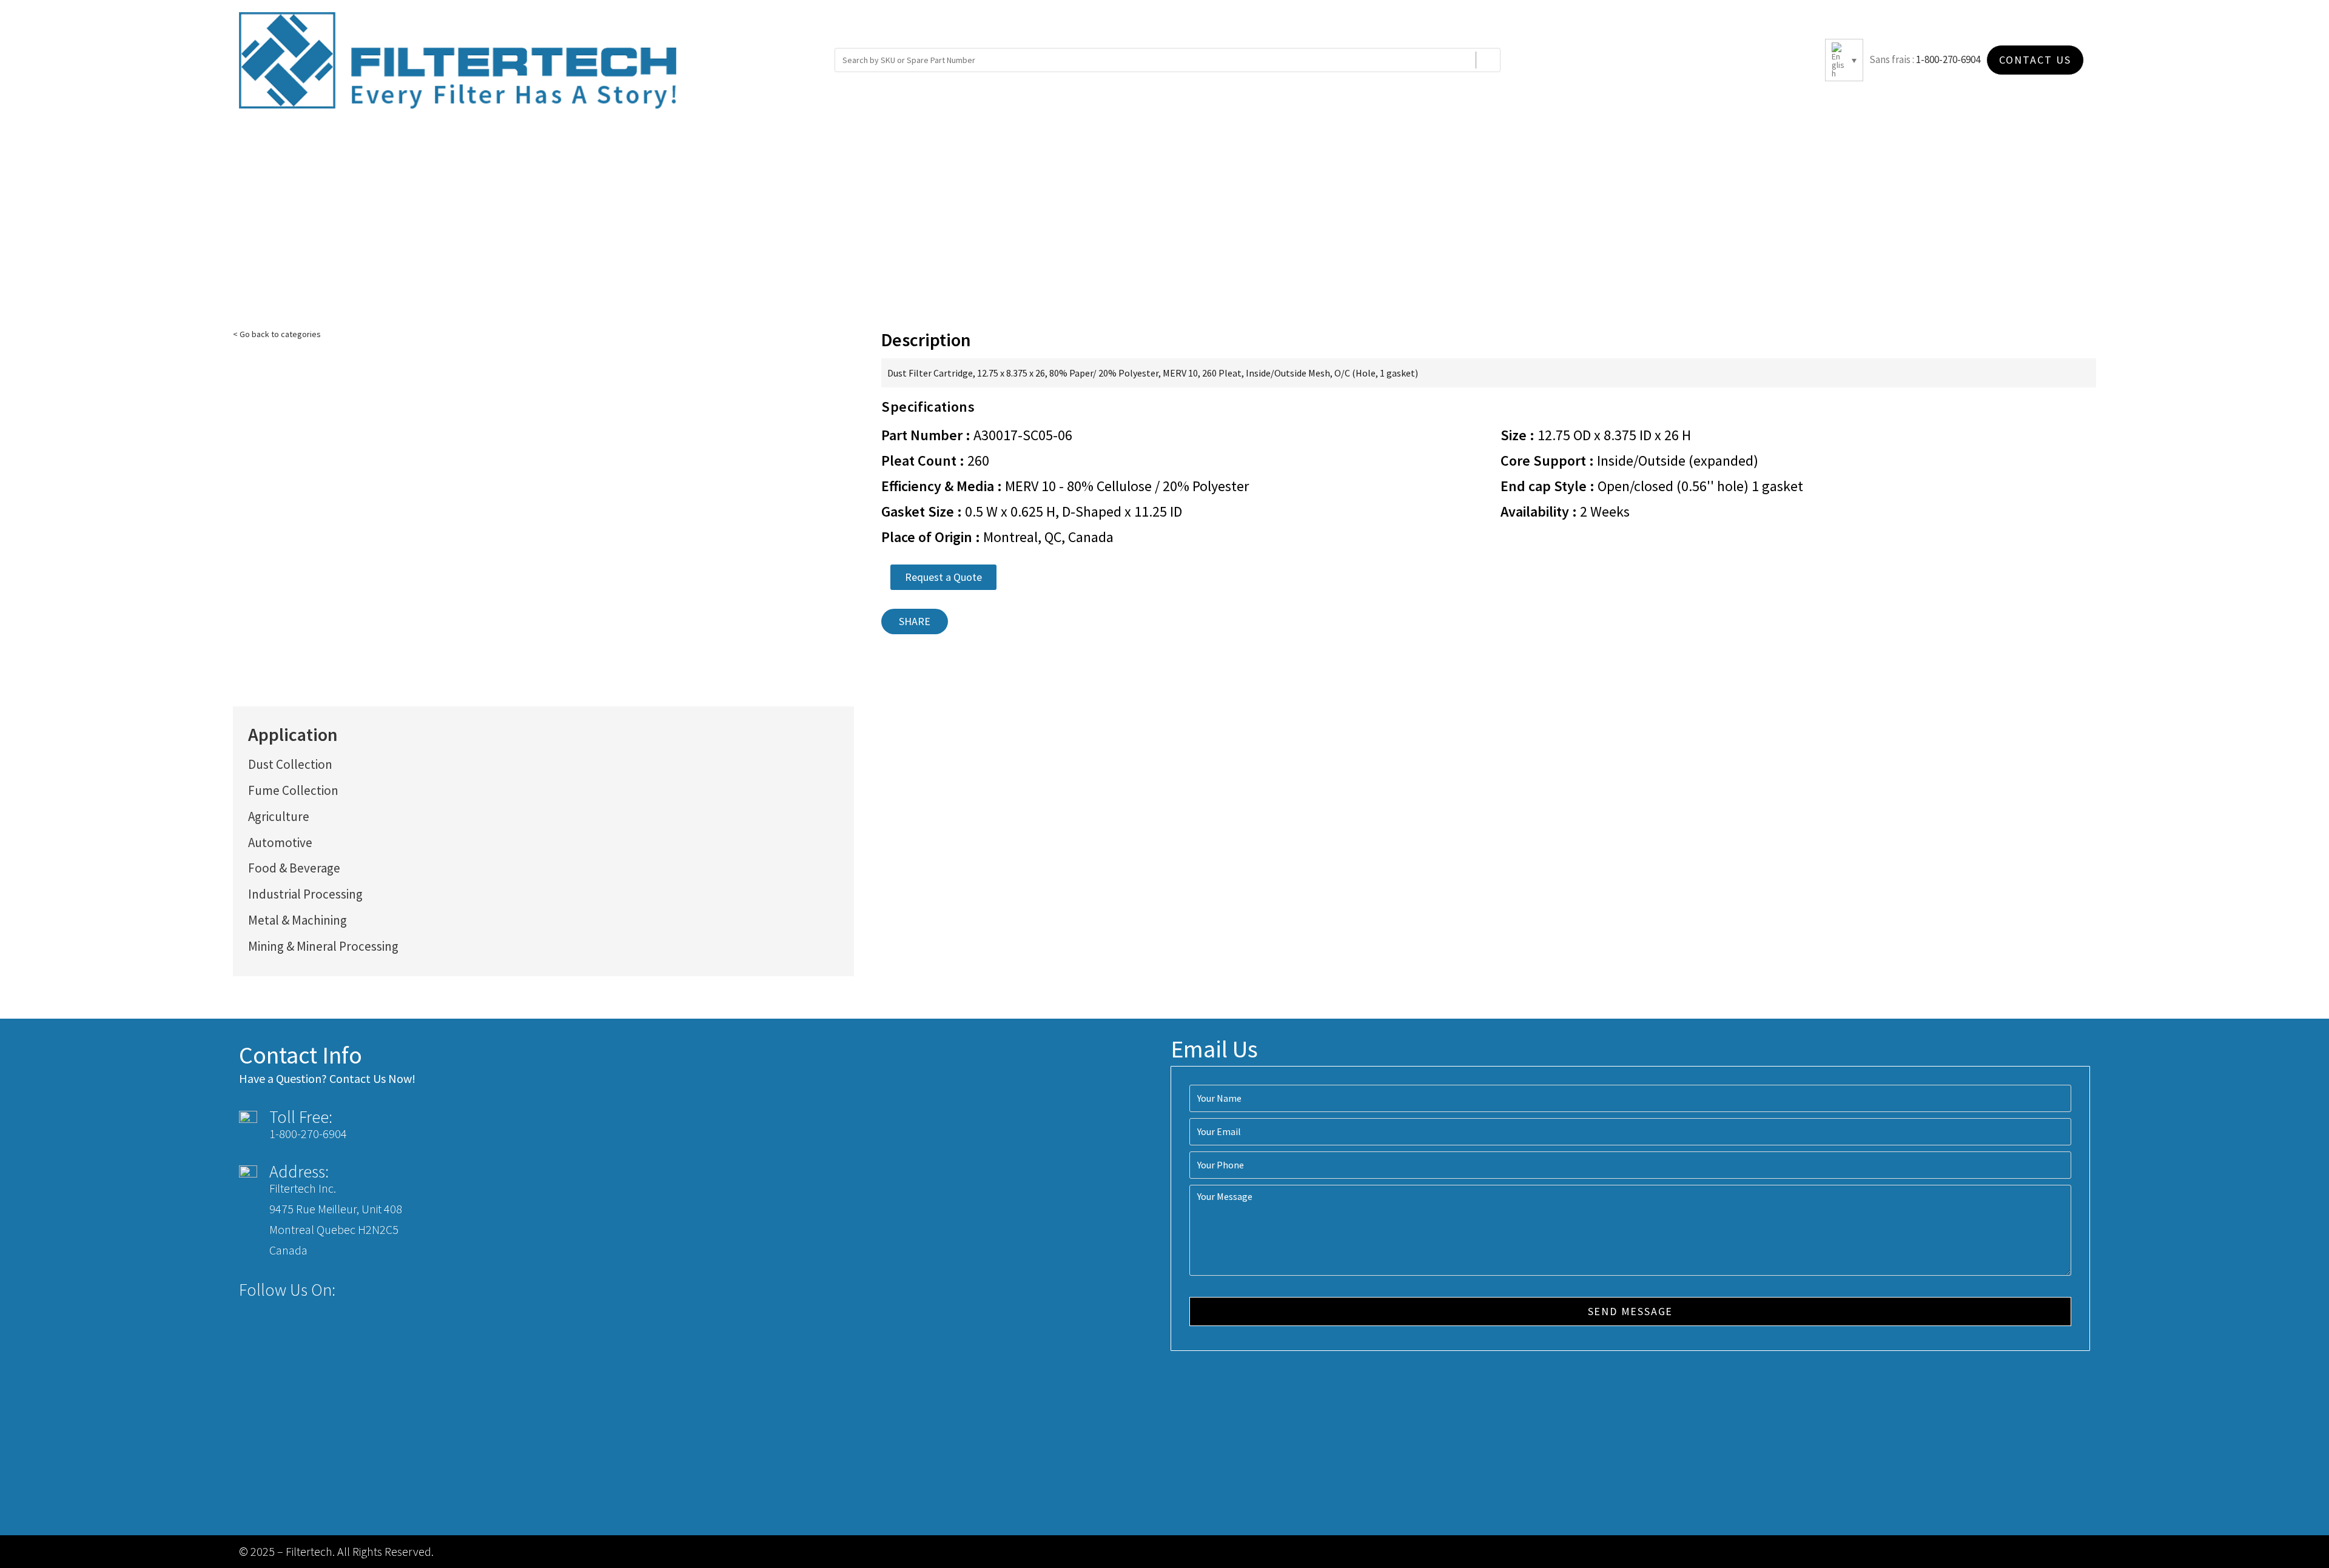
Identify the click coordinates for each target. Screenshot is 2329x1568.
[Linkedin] (398, 1290)
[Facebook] (353, 1290)
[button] (943, 577)
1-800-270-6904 (1948, 59)
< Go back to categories (277, 334)
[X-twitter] (375, 1290)
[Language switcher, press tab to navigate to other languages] (1844, 60)
